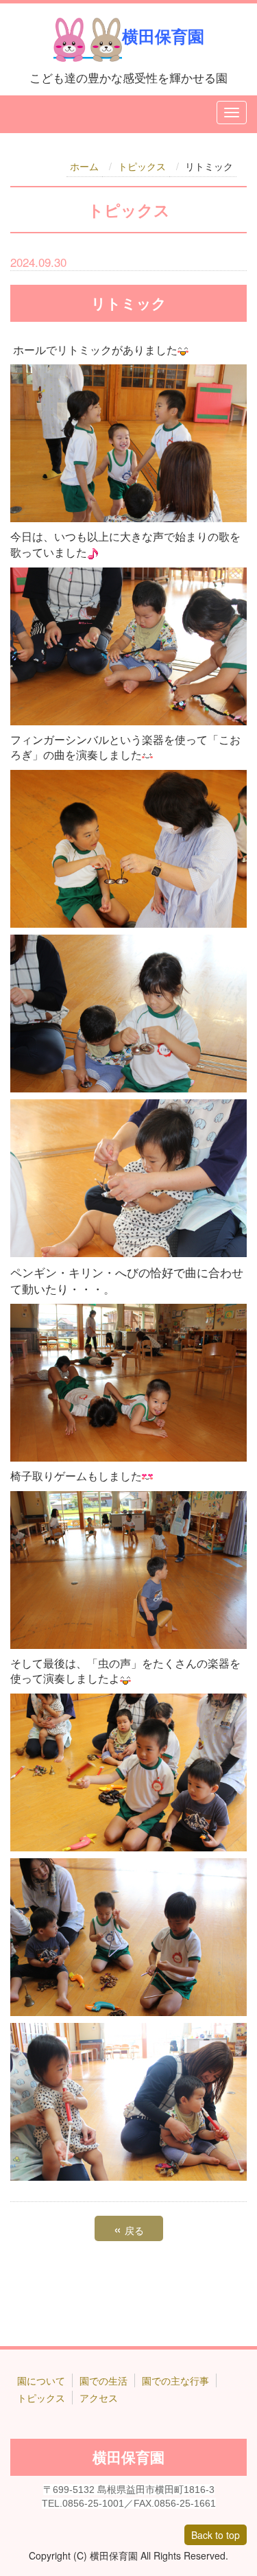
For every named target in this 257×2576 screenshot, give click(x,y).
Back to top (216, 2535)
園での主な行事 (175, 2380)
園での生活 (103, 2380)
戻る (129, 2229)
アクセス (99, 2398)
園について (41, 2380)
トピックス (142, 166)
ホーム (84, 166)
